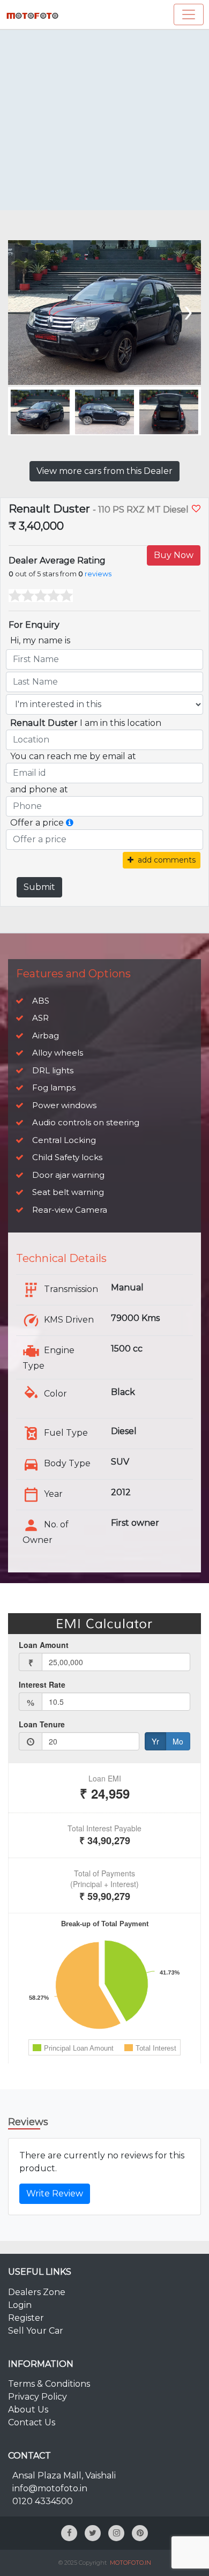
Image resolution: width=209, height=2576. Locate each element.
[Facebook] (69, 2533)
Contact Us (32, 2422)
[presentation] (23, 310)
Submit (39, 887)
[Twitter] (93, 2533)
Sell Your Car (36, 2331)
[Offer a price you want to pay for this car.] (70, 823)
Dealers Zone (37, 2292)
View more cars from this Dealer (104, 471)
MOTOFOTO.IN (130, 2563)
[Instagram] (116, 2533)
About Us (28, 2410)
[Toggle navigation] (189, 14)
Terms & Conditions (49, 2384)
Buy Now (174, 555)
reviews (98, 574)
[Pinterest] (140, 2533)
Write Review (55, 2193)
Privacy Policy (38, 2397)
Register (26, 2318)
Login (20, 2305)
